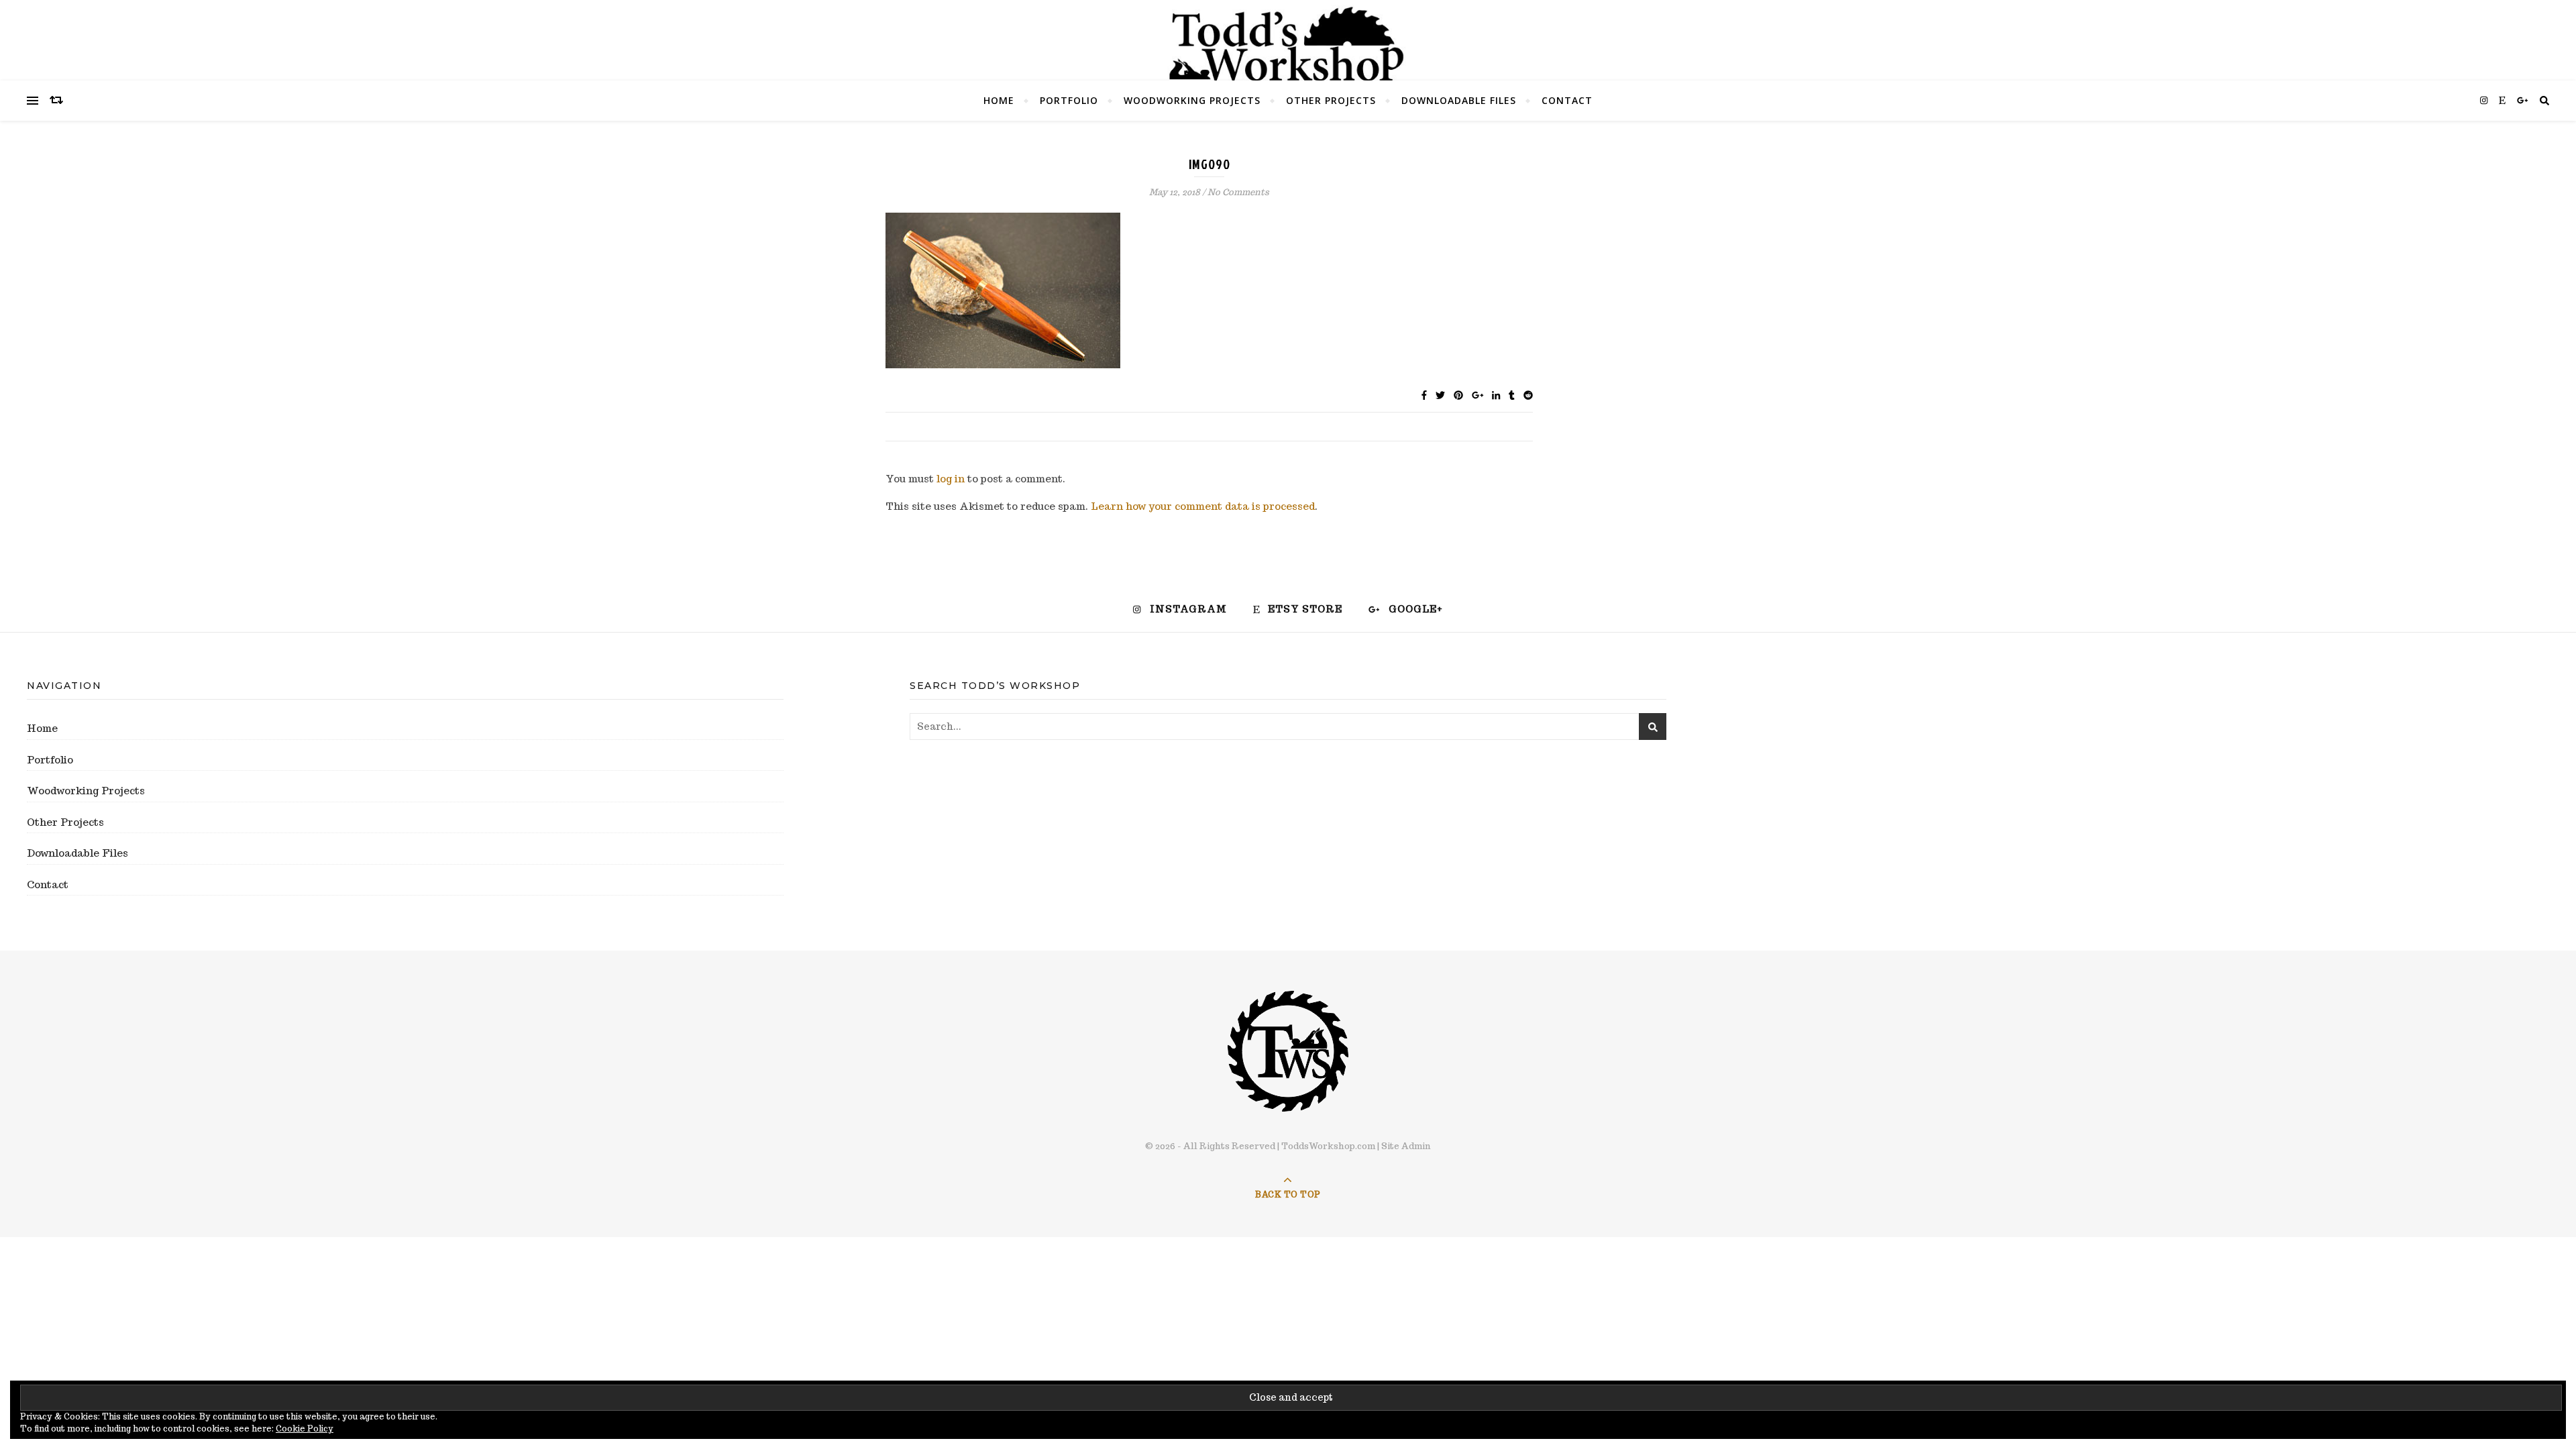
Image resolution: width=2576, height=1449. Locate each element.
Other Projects (1331, 100)
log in (951, 479)
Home (999, 100)
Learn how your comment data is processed (1203, 506)
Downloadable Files (1459, 100)
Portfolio (1069, 100)
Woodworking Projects (1192, 100)
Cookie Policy (305, 1429)
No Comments (1238, 192)
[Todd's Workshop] (1288, 44)
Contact (1567, 100)
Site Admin (1406, 1146)
